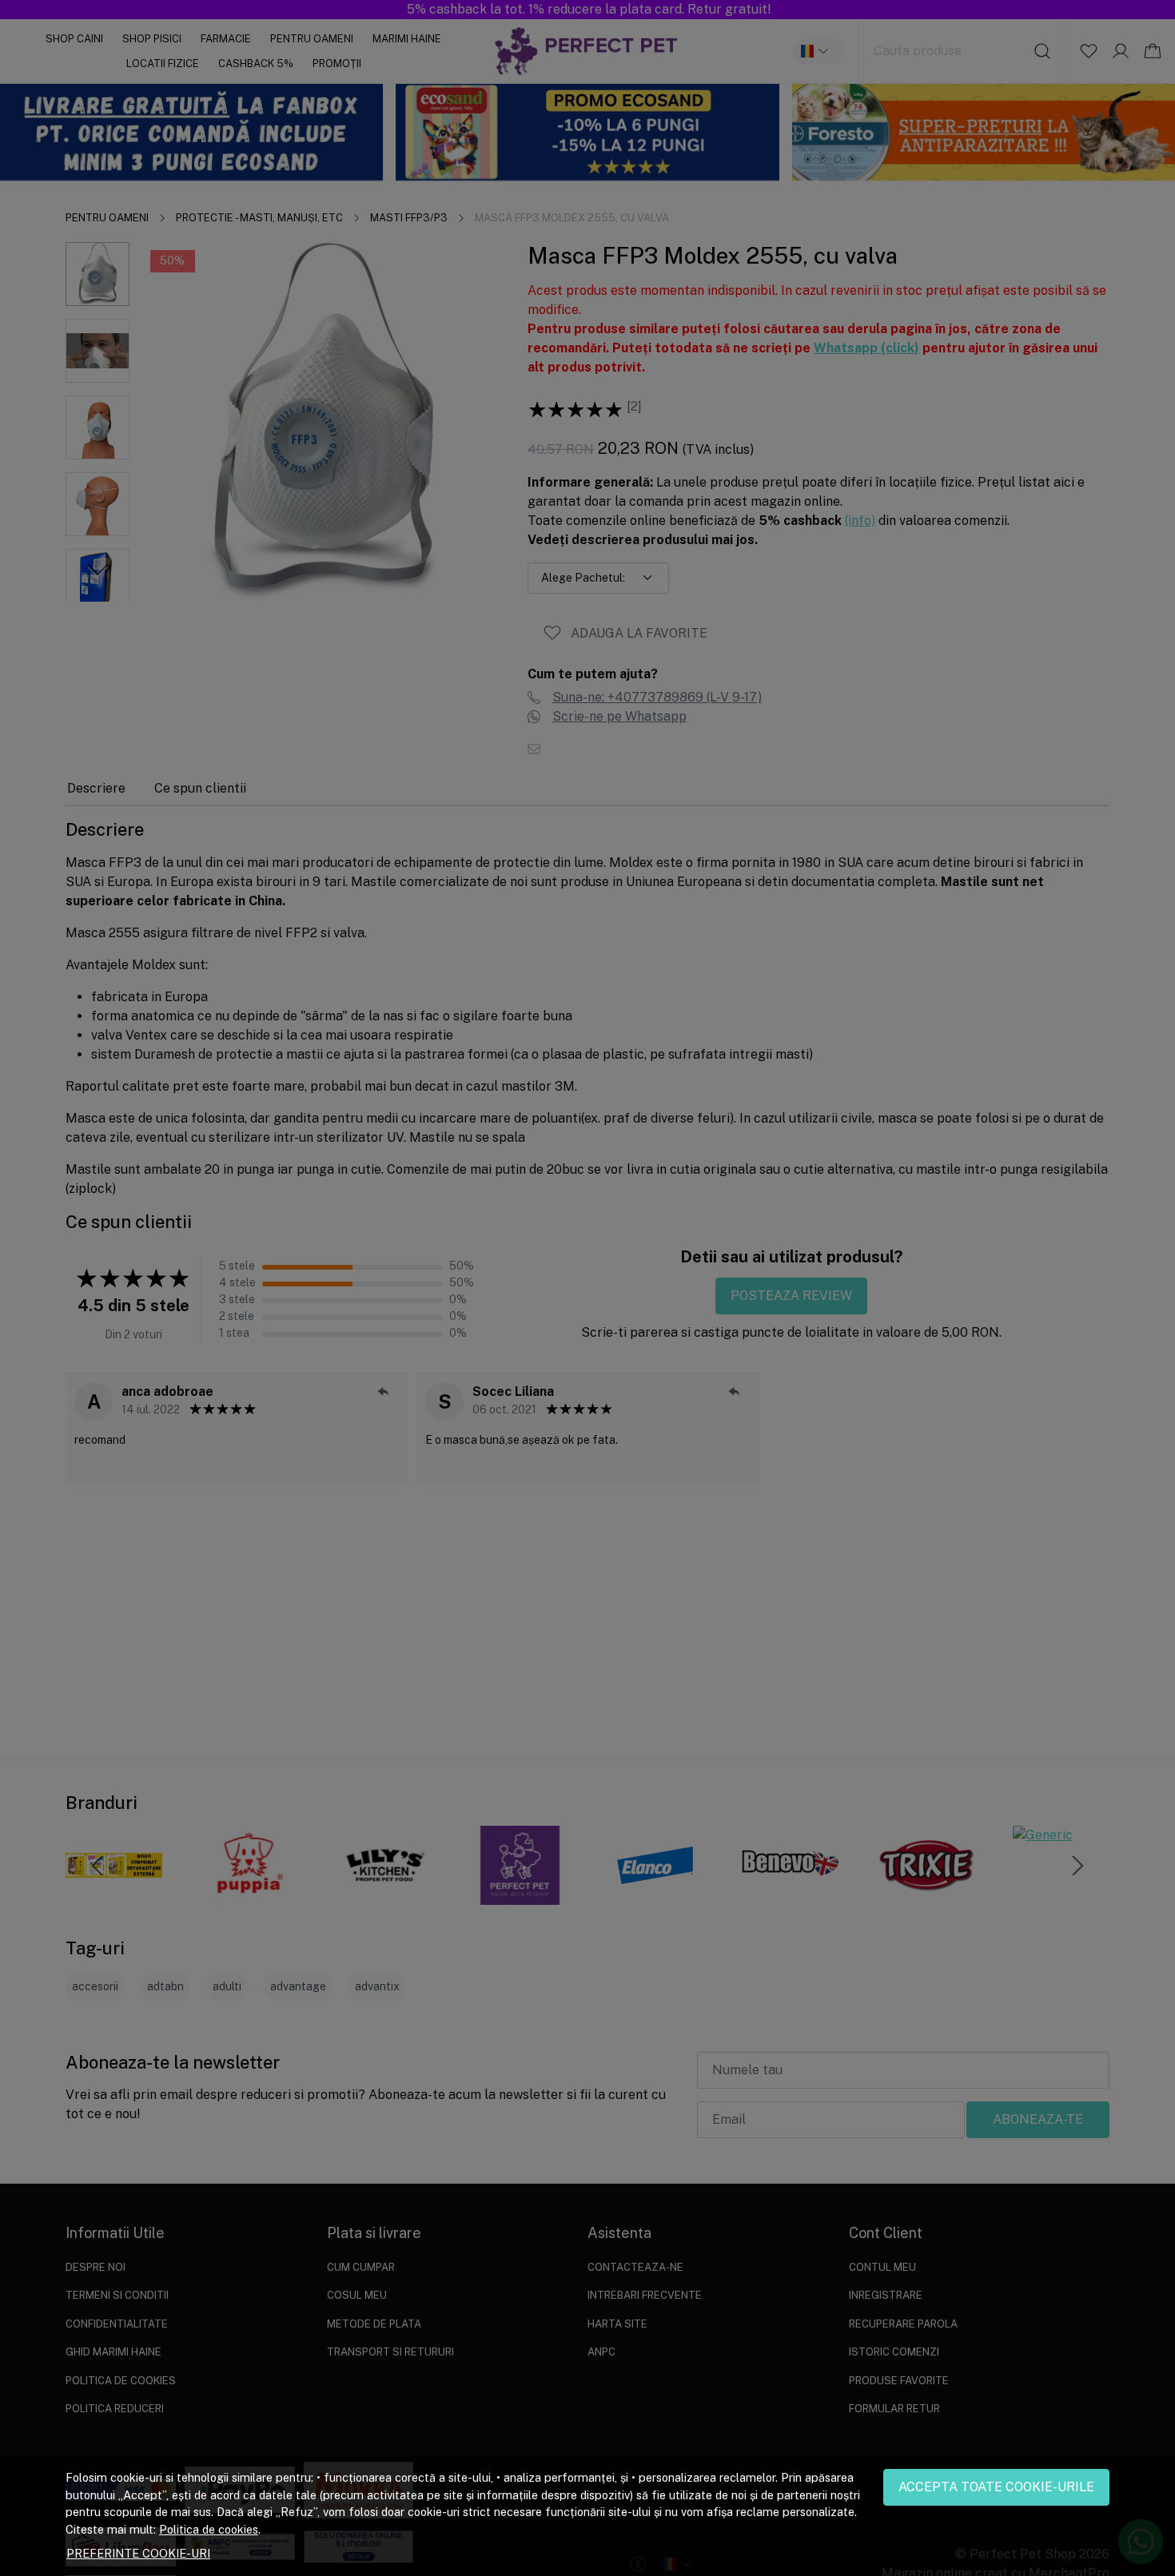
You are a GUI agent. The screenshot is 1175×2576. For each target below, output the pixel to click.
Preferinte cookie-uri (138, 2553)
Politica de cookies (209, 2529)
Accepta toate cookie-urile (996, 2487)
